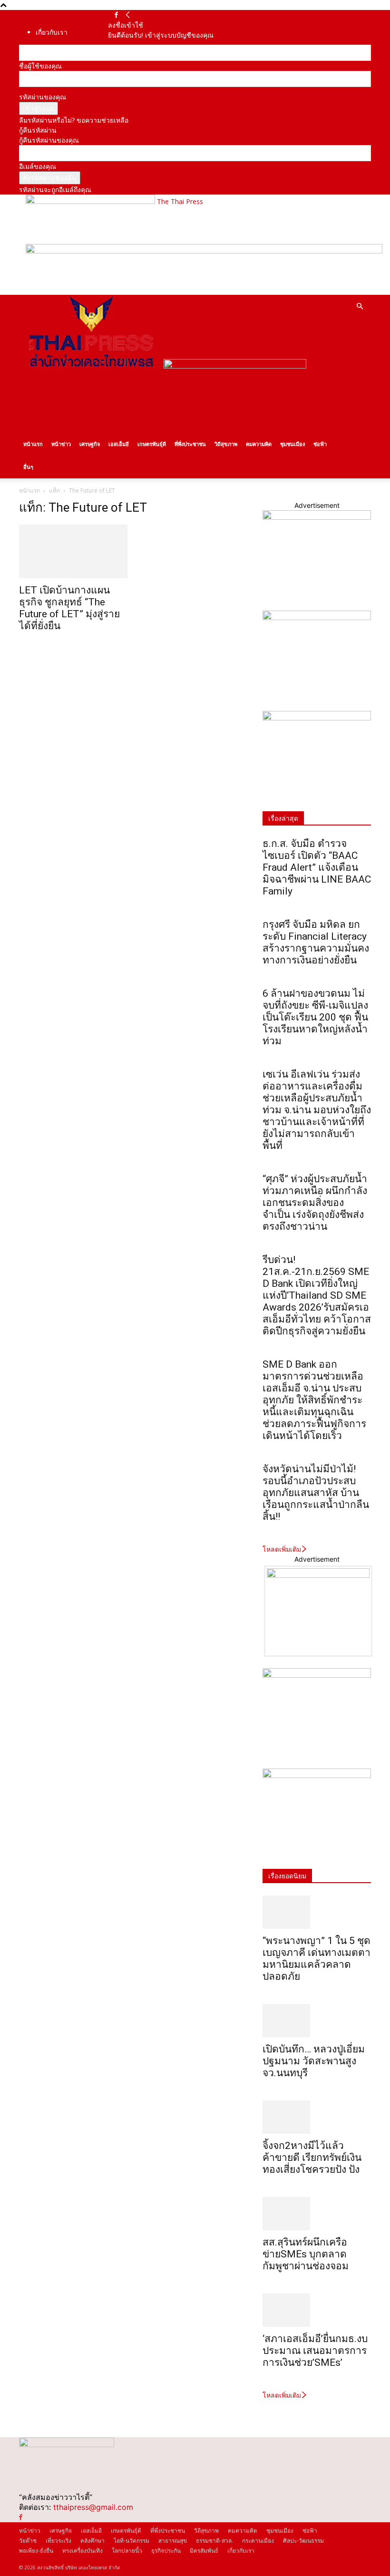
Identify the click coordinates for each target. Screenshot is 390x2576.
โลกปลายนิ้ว (127, 2551)
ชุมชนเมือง (292, 444)
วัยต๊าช (28, 2541)
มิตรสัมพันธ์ (204, 2551)
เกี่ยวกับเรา (52, 32)
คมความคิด (259, 444)
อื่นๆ (28, 467)
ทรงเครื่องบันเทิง (83, 2551)
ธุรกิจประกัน (166, 2551)
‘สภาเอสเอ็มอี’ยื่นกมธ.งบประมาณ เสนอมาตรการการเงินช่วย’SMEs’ (315, 2351)
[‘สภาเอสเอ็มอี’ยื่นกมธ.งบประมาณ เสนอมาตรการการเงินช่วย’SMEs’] (317, 2310)
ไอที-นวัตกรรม (132, 2541)
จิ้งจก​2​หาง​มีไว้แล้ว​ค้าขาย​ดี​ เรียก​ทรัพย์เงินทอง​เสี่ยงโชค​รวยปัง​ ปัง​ (312, 2158)
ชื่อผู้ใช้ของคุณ (40, 66)
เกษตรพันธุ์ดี (152, 444)
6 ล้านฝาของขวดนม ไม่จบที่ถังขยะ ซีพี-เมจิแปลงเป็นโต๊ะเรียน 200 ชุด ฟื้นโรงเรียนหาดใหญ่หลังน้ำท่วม (315, 1017)
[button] (360, 306)
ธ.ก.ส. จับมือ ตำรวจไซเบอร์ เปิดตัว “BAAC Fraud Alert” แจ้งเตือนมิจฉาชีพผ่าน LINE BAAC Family (317, 867)
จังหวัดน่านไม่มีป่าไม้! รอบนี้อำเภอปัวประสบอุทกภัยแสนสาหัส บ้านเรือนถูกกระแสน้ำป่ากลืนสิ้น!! (316, 1493)
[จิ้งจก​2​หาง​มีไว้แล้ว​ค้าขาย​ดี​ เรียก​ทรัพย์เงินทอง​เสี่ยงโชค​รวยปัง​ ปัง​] (317, 2117)
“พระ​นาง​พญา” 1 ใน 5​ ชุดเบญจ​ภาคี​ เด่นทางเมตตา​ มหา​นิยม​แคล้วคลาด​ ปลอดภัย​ (317, 1959)
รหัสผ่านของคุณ (43, 97)
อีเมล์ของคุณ (38, 166)
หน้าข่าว (61, 444)
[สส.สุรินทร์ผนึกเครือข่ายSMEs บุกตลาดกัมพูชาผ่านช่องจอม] (317, 2214)
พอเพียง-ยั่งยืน (36, 2551)
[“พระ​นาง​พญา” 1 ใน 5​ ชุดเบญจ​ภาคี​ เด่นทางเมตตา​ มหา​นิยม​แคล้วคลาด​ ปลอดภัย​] (317, 1912)
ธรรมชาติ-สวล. (214, 2541)
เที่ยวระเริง (58, 2541)
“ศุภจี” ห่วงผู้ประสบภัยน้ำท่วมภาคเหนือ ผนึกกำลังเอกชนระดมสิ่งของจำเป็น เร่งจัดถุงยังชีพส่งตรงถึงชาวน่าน (315, 1203)
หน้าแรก (33, 444)
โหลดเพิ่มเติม (282, 1549)
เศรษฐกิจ (90, 444)
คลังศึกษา (93, 2541)
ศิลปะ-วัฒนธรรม (303, 2541)
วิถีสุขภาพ (226, 444)
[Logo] (91, 366)
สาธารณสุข (173, 2541)
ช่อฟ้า (320, 444)
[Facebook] (116, 15)
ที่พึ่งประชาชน (190, 444)
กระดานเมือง (258, 2541)
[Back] (128, 15)
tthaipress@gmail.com (93, 2507)
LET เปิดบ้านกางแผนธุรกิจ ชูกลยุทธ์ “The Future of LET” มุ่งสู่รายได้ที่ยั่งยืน (69, 608)
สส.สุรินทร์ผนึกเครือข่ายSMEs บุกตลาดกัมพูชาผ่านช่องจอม (306, 2254)
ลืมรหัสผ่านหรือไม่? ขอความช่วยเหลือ (74, 120)
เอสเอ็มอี (119, 444)
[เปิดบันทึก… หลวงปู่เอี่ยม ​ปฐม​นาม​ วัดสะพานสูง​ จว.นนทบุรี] (317, 2021)
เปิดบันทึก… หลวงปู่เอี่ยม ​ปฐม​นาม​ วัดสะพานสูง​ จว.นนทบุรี (315, 2061)
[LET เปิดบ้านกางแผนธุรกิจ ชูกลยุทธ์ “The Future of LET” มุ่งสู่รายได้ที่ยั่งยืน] (73, 551)
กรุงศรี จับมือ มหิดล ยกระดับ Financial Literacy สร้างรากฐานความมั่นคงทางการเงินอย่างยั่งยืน (316, 942)
